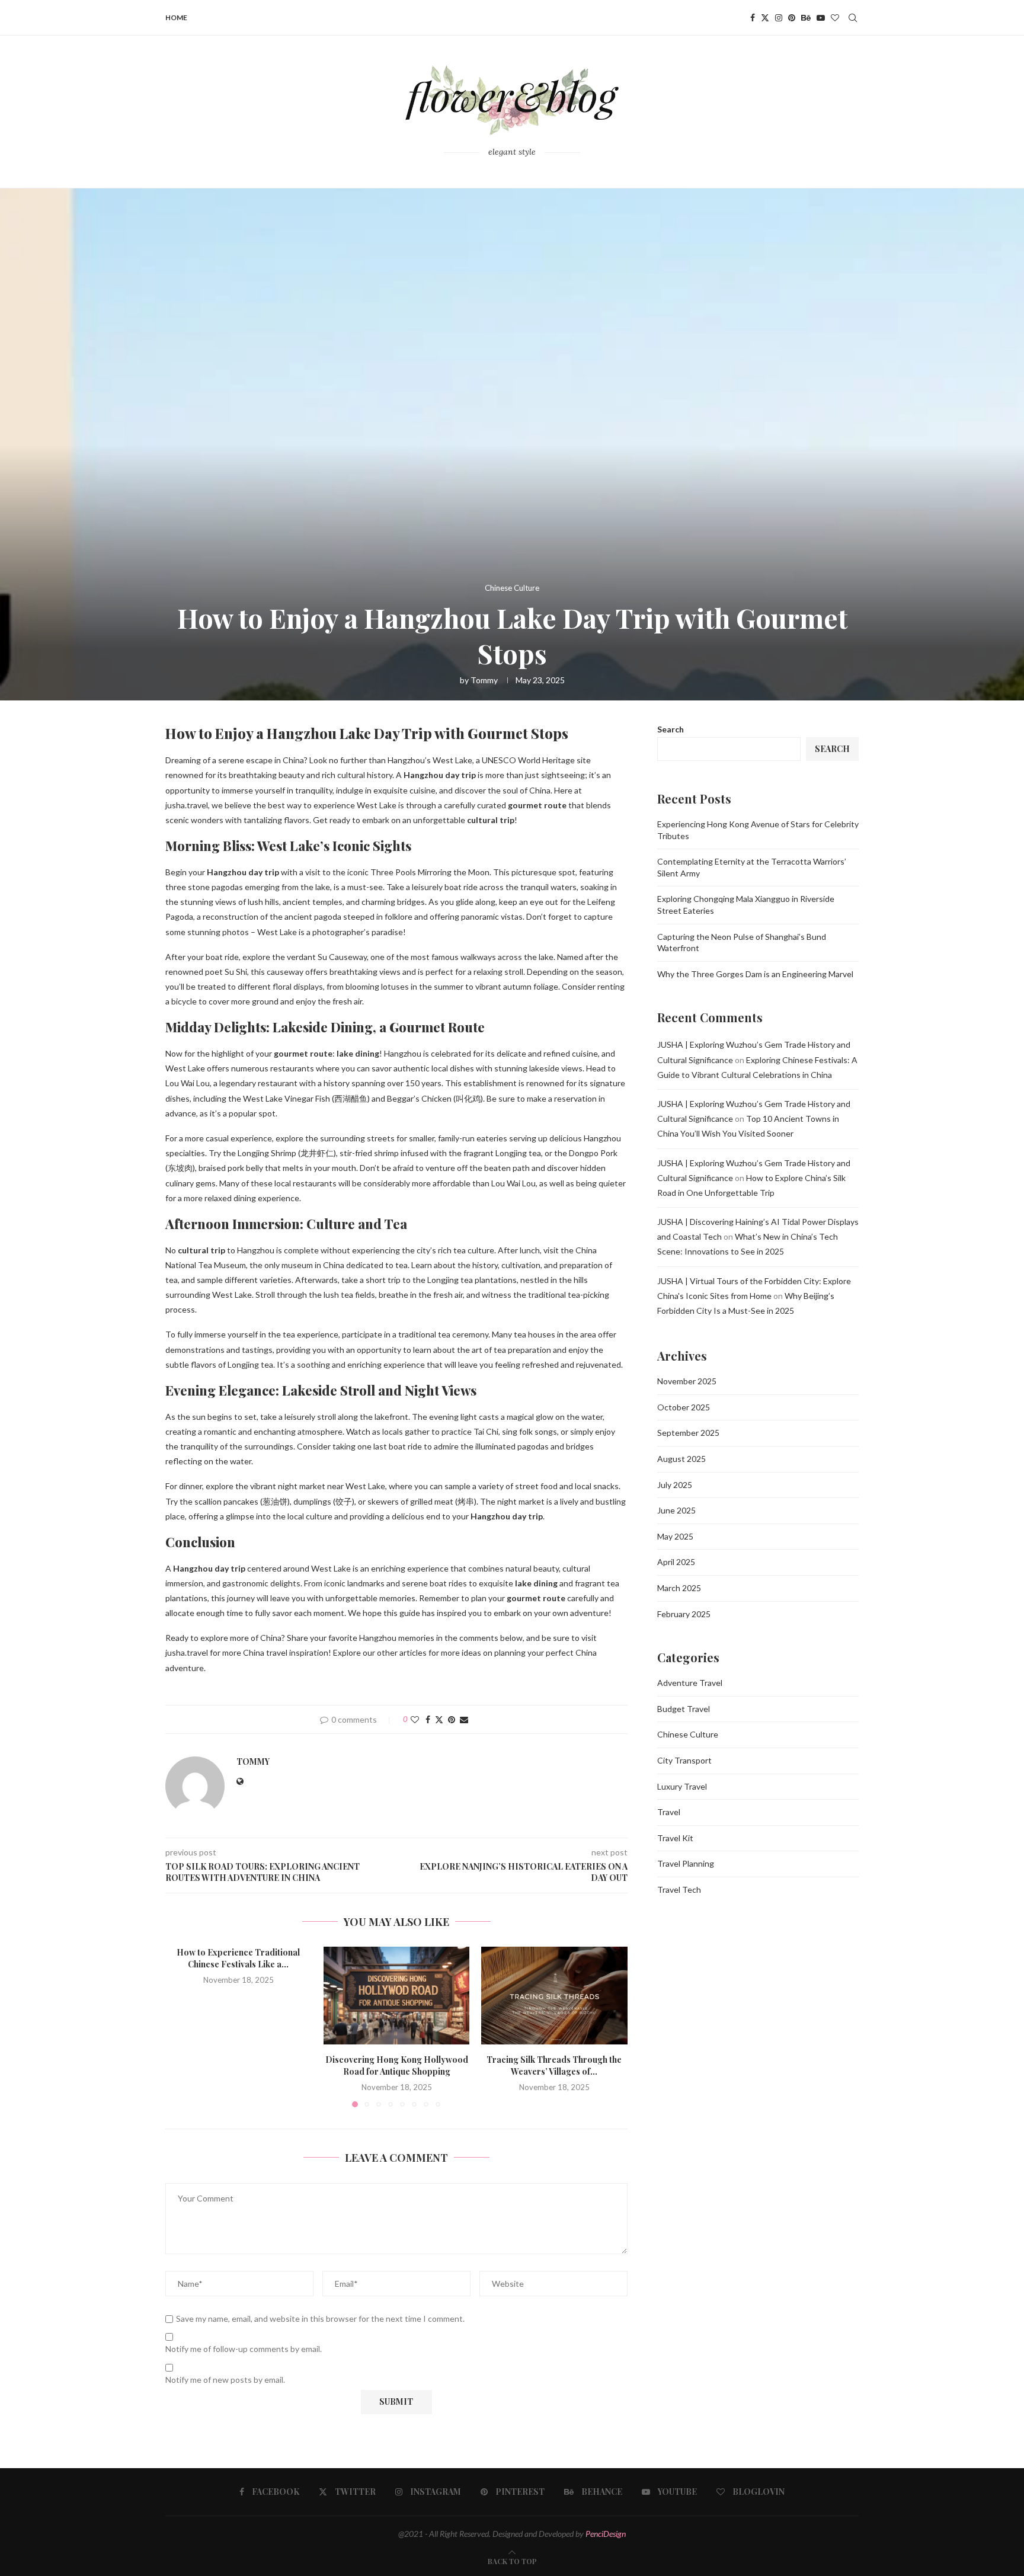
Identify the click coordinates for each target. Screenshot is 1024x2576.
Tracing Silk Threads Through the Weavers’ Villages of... (555, 2066)
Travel (669, 1812)
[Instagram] (779, 18)
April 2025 (676, 1562)
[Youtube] (821, 18)
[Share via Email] (464, 1719)
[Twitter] (765, 18)
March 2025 (679, 1588)
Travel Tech (679, 1889)
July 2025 (675, 1485)
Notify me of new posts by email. (225, 2380)
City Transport (684, 1760)
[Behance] (806, 18)
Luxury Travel (682, 1786)
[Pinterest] (792, 18)
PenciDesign (606, 2534)
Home (176, 17)
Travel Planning (686, 1863)
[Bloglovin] (835, 18)
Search (671, 729)
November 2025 (687, 1381)
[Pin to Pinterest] (452, 1719)
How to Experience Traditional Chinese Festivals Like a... (238, 1958)
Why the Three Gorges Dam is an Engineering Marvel (755, 974)
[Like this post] (415, 1719)
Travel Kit (675, 1838)
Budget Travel (684, 1709)
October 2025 (684, 1407)
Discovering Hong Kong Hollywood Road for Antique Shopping (396, 2066)
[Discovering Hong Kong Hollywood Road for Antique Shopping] (397, 1995)
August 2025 (681, 1459)
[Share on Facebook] (428, 1719)
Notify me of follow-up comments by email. (244, 2349)
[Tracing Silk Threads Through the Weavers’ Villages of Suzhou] (554, 1995)
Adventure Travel (690, 1683)
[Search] (853, 18)
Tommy (484, 680)
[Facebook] (753, 18)
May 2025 (675, 1536)
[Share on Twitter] (439, 1719)
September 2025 (688, 1433)
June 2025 (676, 1510)
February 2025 (684, 1614)
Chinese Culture (688, 1734)
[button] (181, 2027)
